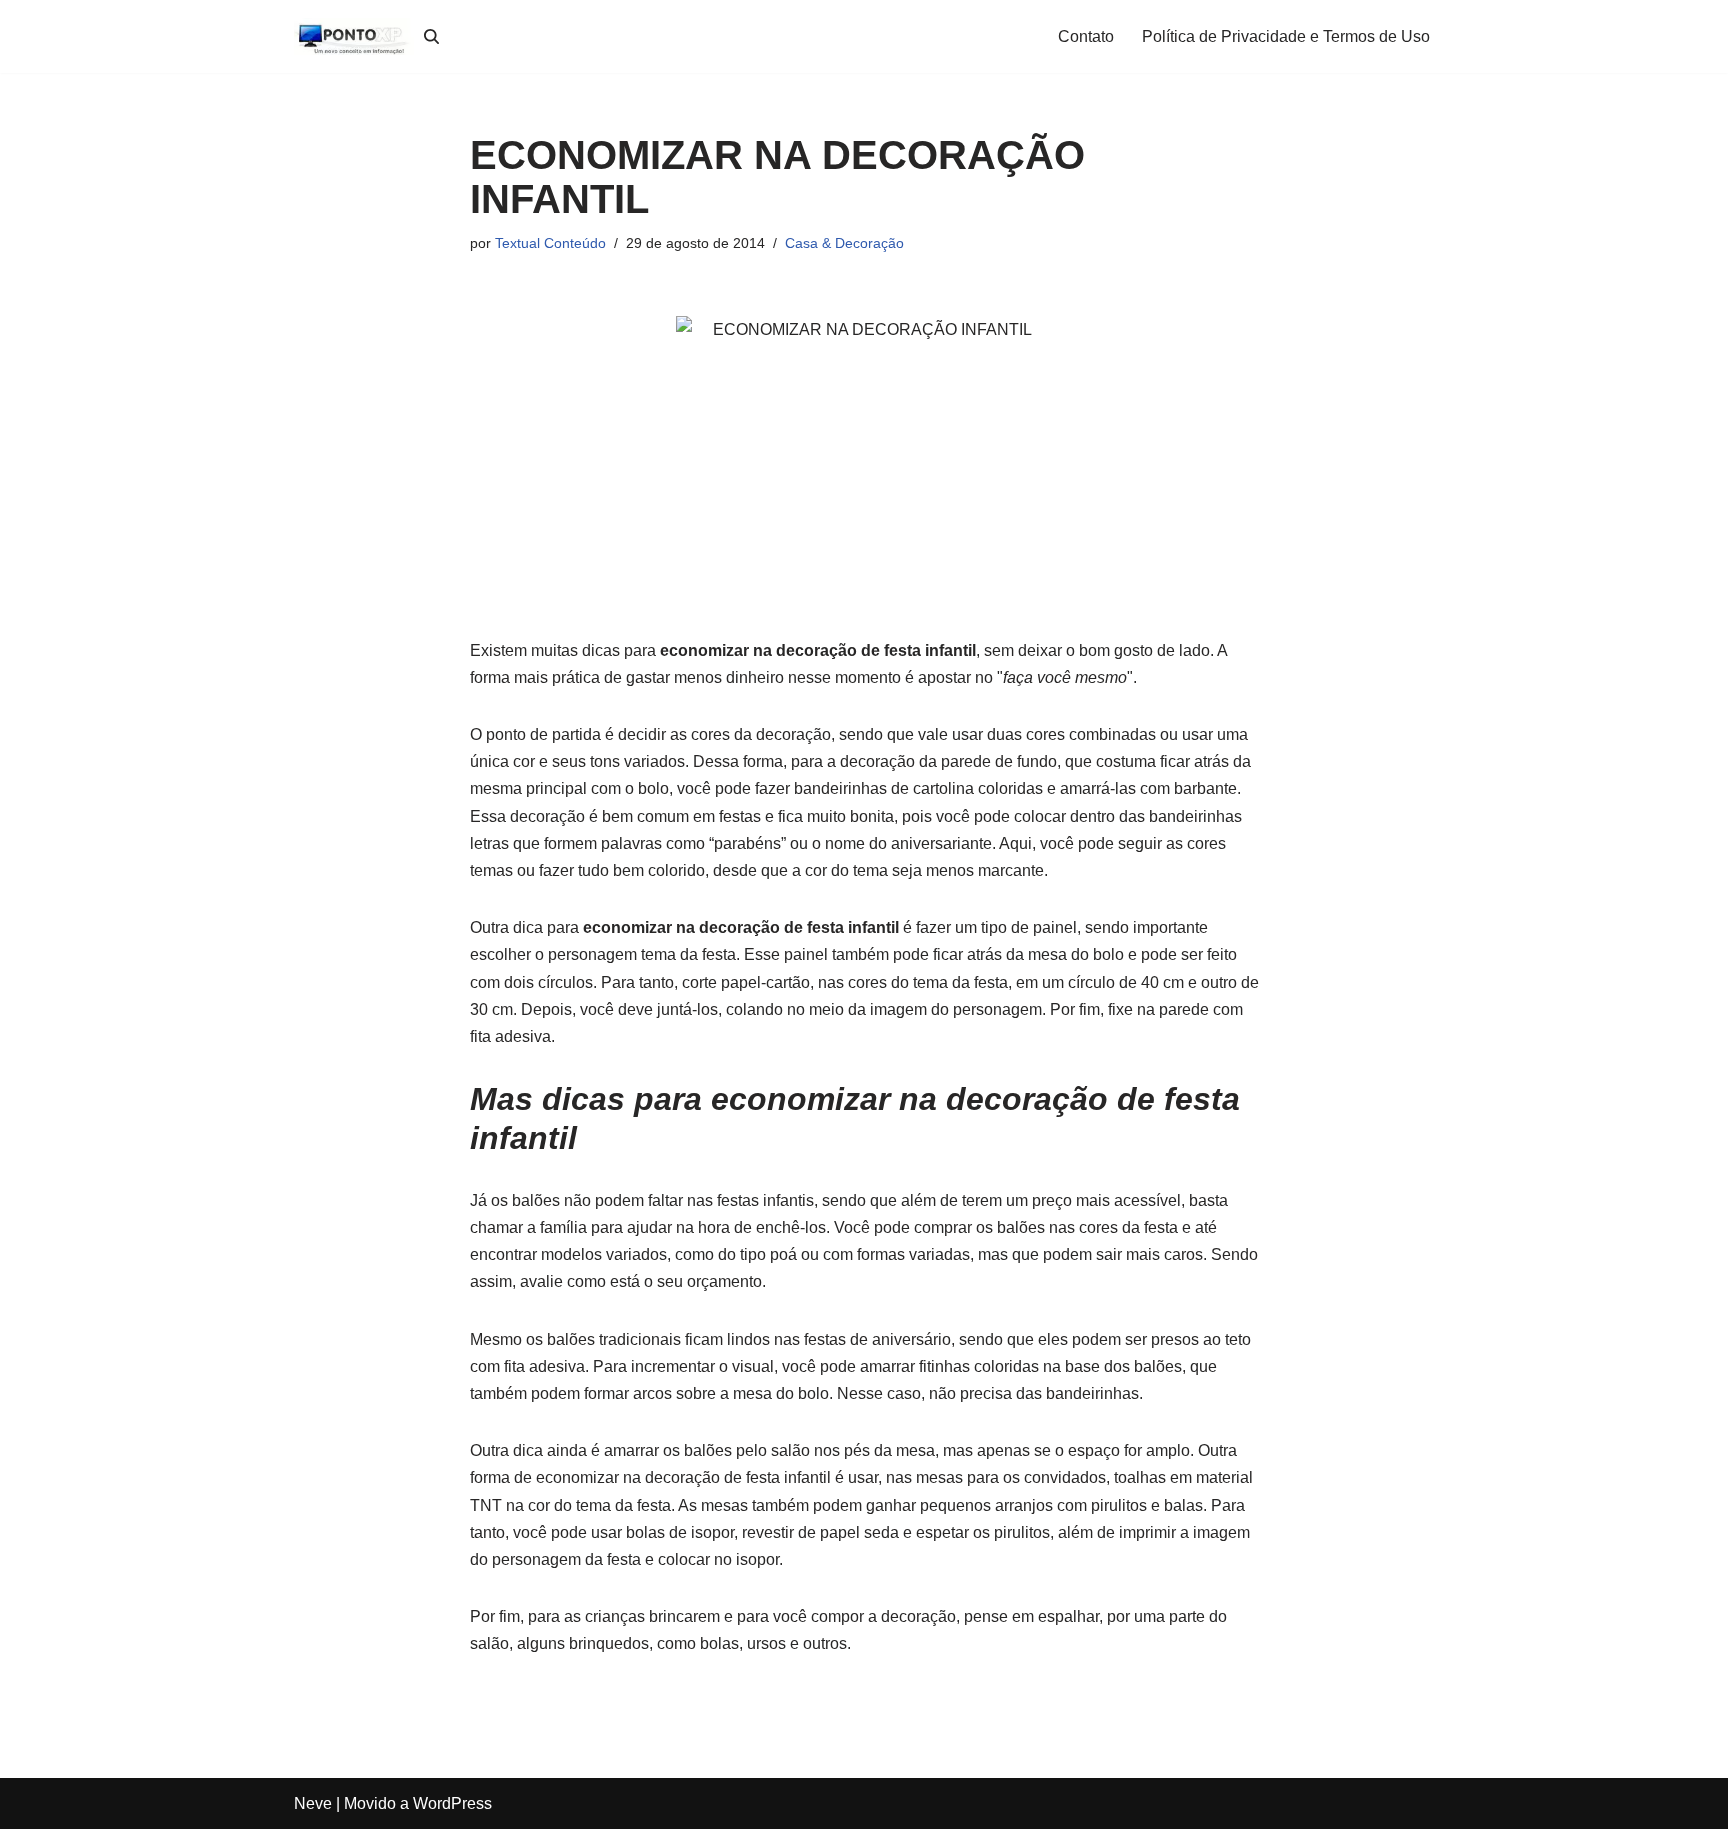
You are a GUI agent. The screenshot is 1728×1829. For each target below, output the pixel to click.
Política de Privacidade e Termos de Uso (1286, 36)
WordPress (452, 1803)
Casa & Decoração (844, 243)
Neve (313, 1803)
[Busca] (431, 36)
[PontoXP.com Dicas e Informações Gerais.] (354, 36)
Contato (1086, 36)
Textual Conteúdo (550, 243)
